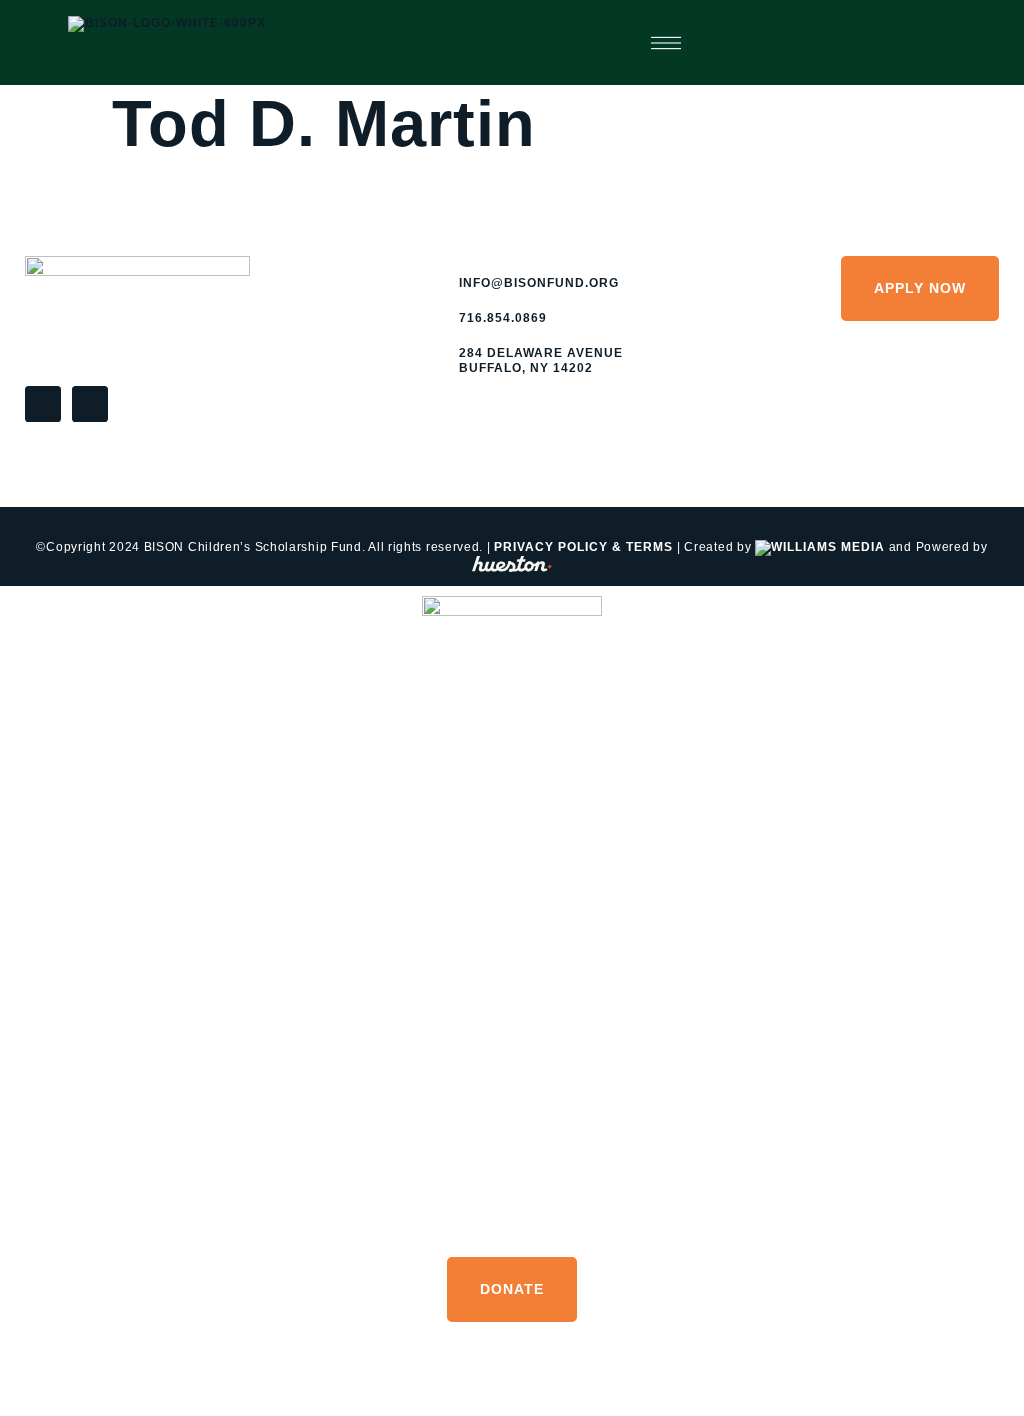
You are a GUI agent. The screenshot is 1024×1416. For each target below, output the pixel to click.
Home (512, 694)
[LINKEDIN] (90, 404)
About (512, 752)
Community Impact (512, 810)
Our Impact (512, 868)
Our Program (512, 1043)
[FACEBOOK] (43, 404)
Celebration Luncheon (512, 927)
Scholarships (512, 1159)
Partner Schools (512, 1101)
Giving (512, 985)
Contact (512, 1217)
